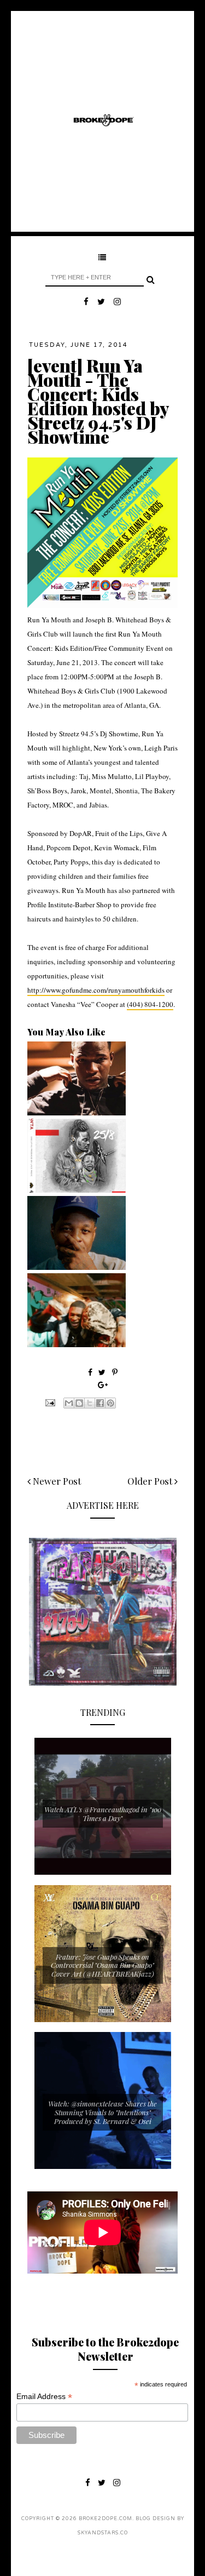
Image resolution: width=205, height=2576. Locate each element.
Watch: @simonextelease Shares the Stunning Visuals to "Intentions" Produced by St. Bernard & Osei (102, 2112)
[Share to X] (90, 1403)
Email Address (44, 2397)
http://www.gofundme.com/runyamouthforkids (96, 990)
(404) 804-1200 (150, 1004)
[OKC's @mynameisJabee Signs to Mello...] (77, 1267)
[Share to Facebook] (100, 1403)
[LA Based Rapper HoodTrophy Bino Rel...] (77, 1344)
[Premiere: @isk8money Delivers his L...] (77, 1190)
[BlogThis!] (79, 1403)
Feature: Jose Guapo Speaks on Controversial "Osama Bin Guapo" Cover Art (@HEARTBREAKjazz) (102, 1965)
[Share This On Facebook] (90, 1372)
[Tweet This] (103, 1372)
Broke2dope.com (106, 2519)
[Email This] (69, 1403)
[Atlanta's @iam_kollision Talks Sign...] (77, 1113)
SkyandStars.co (103, 2533)
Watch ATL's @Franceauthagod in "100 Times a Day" (103, 1814)
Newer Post (56, 1481)
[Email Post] (49, 1401)
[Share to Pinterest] (110, 1403)
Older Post (151, 1481)
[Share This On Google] (103, 1385)
